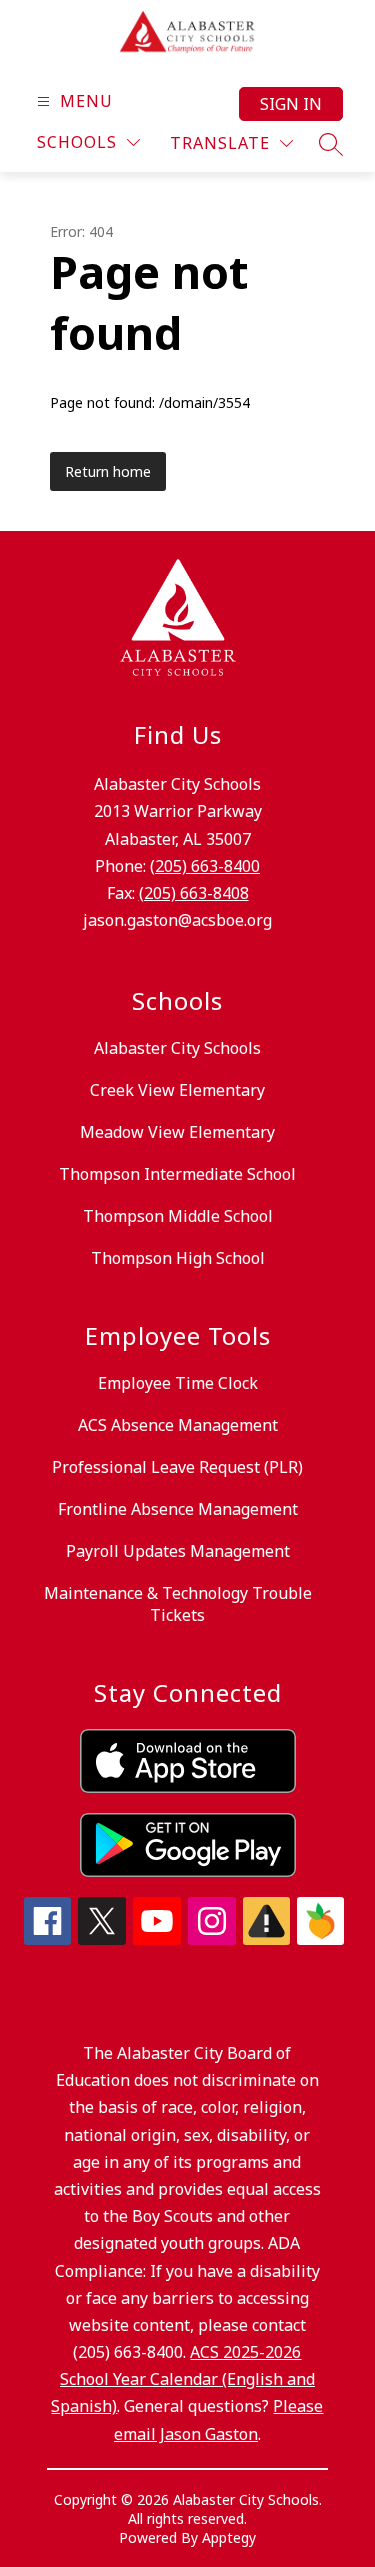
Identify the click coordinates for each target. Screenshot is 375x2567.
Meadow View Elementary (177, 1132)
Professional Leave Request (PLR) (177, 1467)
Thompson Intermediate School (177, 1174)
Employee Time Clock (178, 1383)
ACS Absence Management (178, 1425)
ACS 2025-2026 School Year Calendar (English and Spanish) (183, 2379)
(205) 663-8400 (205, 866)
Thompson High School (178, 1258)
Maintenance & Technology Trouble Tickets (178, 1604)
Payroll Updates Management (178, 1551)
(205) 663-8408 (194, 893)
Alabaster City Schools (177, 1048)
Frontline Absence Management (178, 1509)
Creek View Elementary (177, 1090)
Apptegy (229, 2537)
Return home (108, 471)
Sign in (291, 104)
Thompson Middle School (178, 1216)
